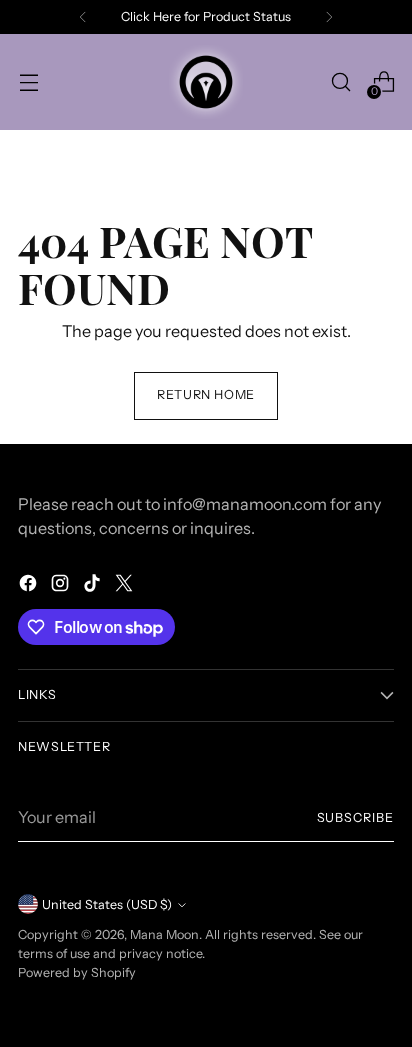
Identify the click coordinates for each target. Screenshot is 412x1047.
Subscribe (356, 817)
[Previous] (83, 17)
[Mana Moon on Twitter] (126, 586)
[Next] (329, 17)
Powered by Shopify (77, 972)
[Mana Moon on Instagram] (62, 586)
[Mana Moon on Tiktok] (94, 586)
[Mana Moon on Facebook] (30, 586)
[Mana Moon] (206, 82)
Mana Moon (164, 934)
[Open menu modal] (28, 82)
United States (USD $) (107, 904)
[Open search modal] (340, 82)
